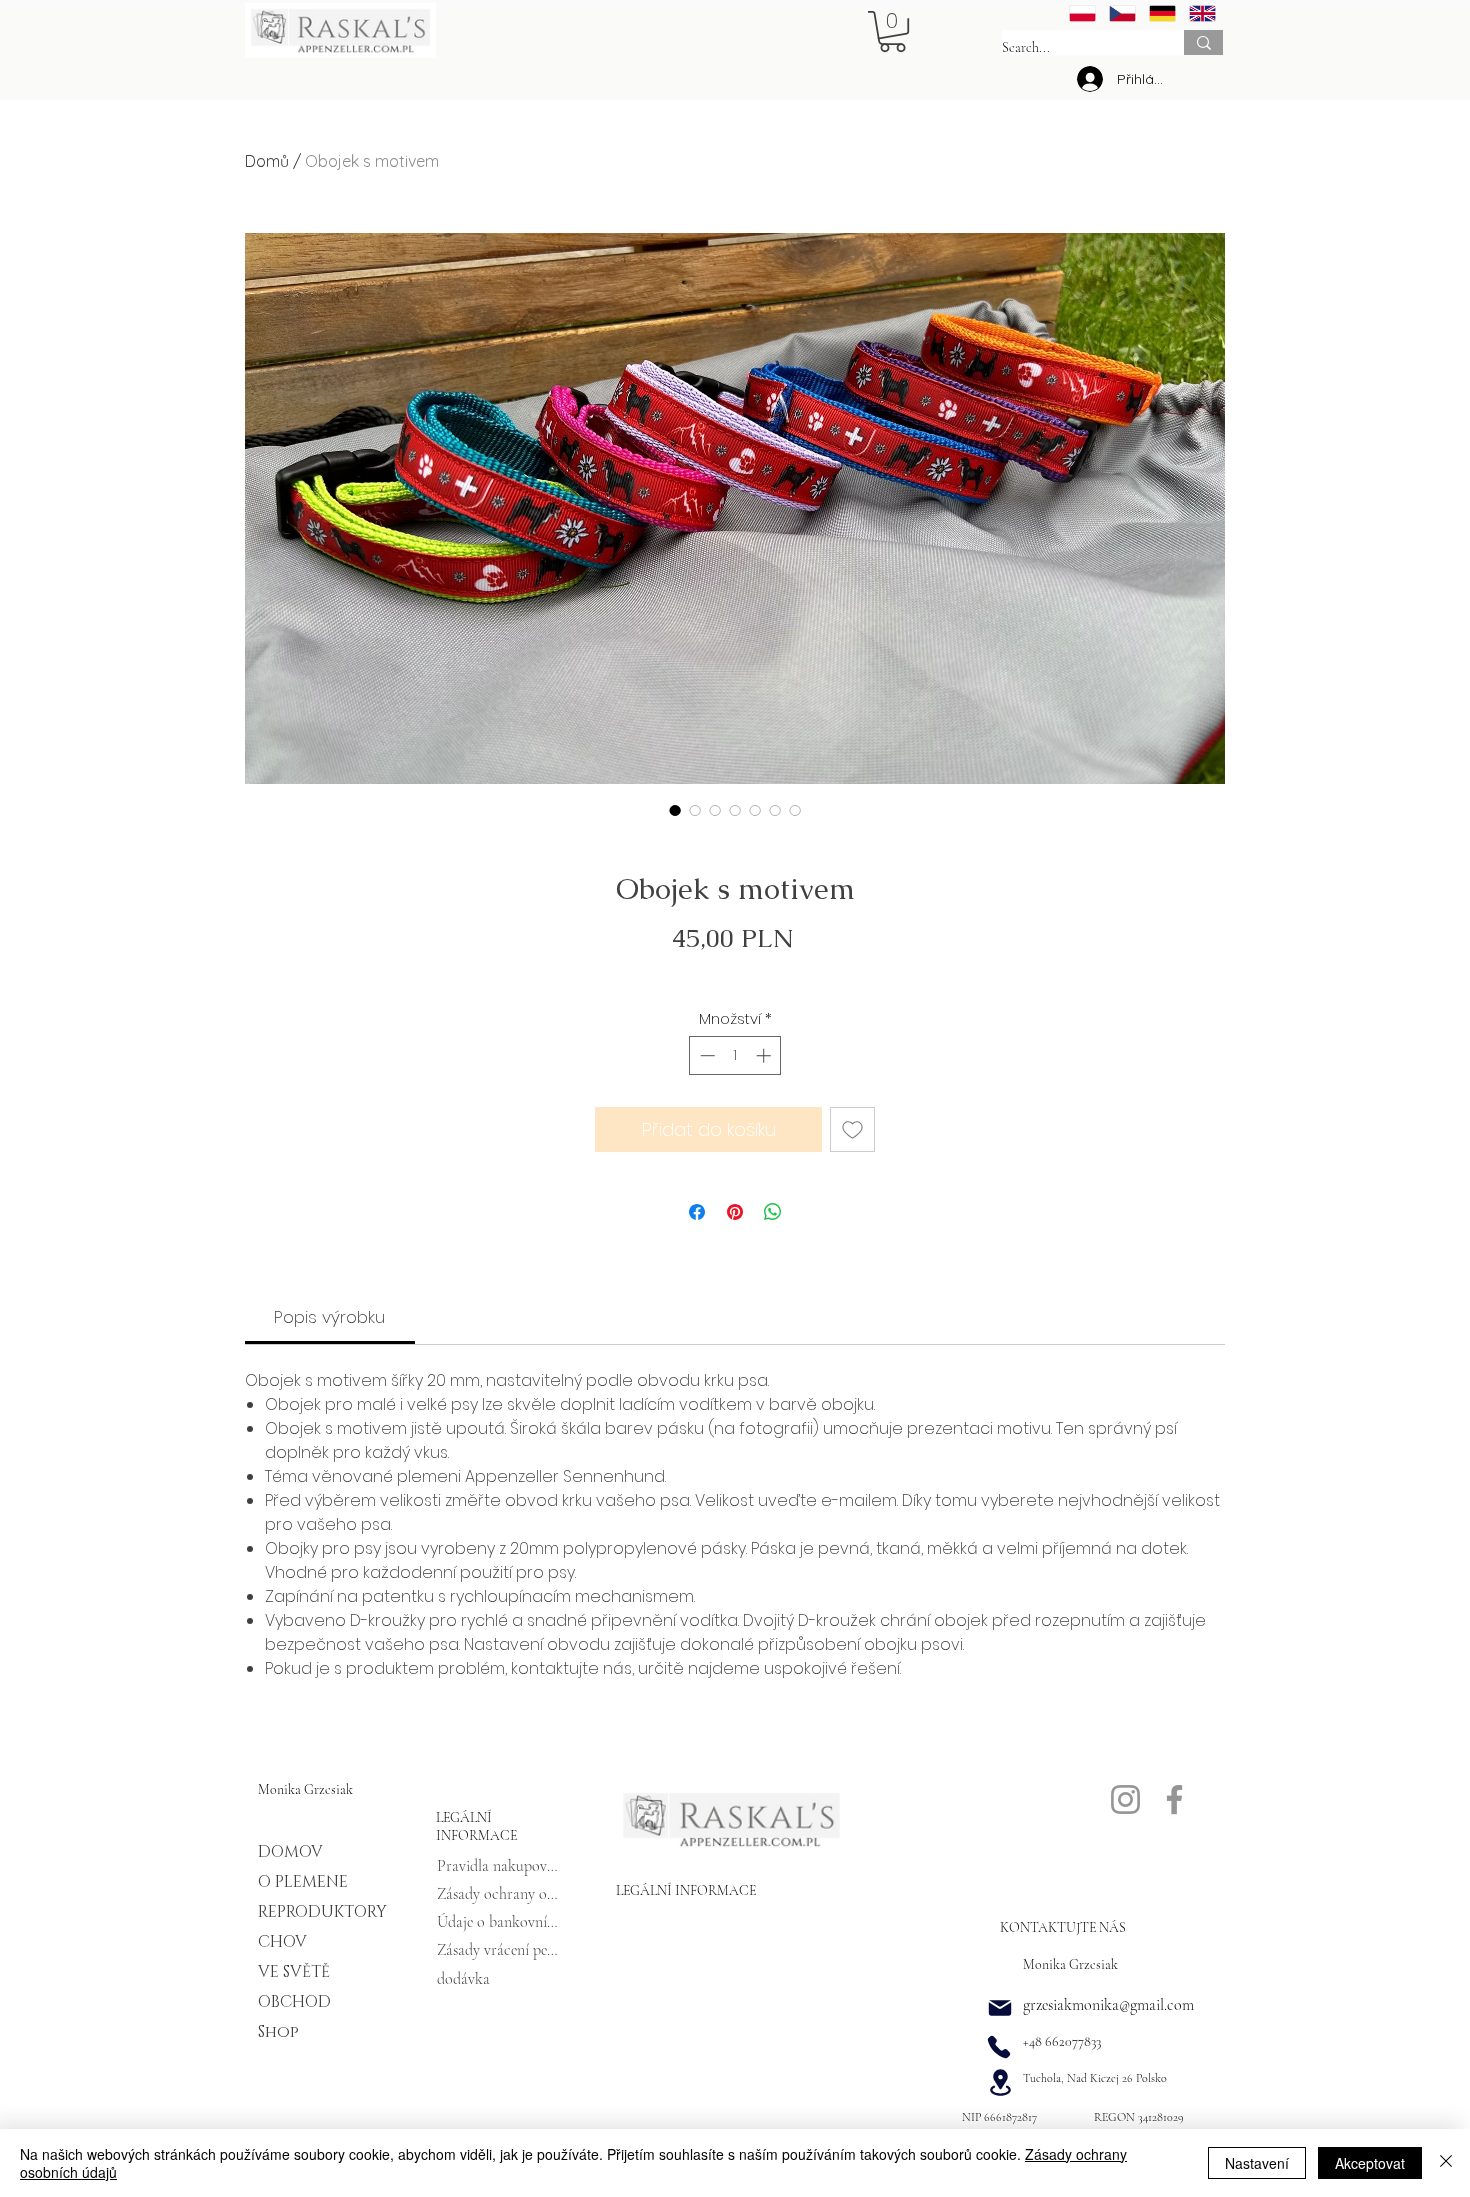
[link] (329, 1317)
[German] (1162, 13)
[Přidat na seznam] (852, 1129)
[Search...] (1203, 42)
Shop (278, 2032)
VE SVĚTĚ (294, 1972)
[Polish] (1082, 13)
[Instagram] (1125, 1799)
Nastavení (1257, 2163)
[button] (892, 31)
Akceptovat (1370, 2163)
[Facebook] (1174, 1799)
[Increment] (765, 1055)
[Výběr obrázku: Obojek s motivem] (675, 810)
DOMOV (290, 1852)
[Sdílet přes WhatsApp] (773, 1212)
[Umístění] (1000, 2082)
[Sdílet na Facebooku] (697, 1212)
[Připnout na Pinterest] (735, 1212)
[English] (1202, 13)
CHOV (282, 1942)
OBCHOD (294, 2002)
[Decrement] (705, 1055)
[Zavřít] (1446, 2163)
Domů (267, 161)
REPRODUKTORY (306, 1912)
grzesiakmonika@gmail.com (1108, 2005)
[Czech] (1122, 13)
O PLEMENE (303, 1882)
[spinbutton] (735, 1055)
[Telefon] (999, 2047)
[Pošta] (1000, 2008)
